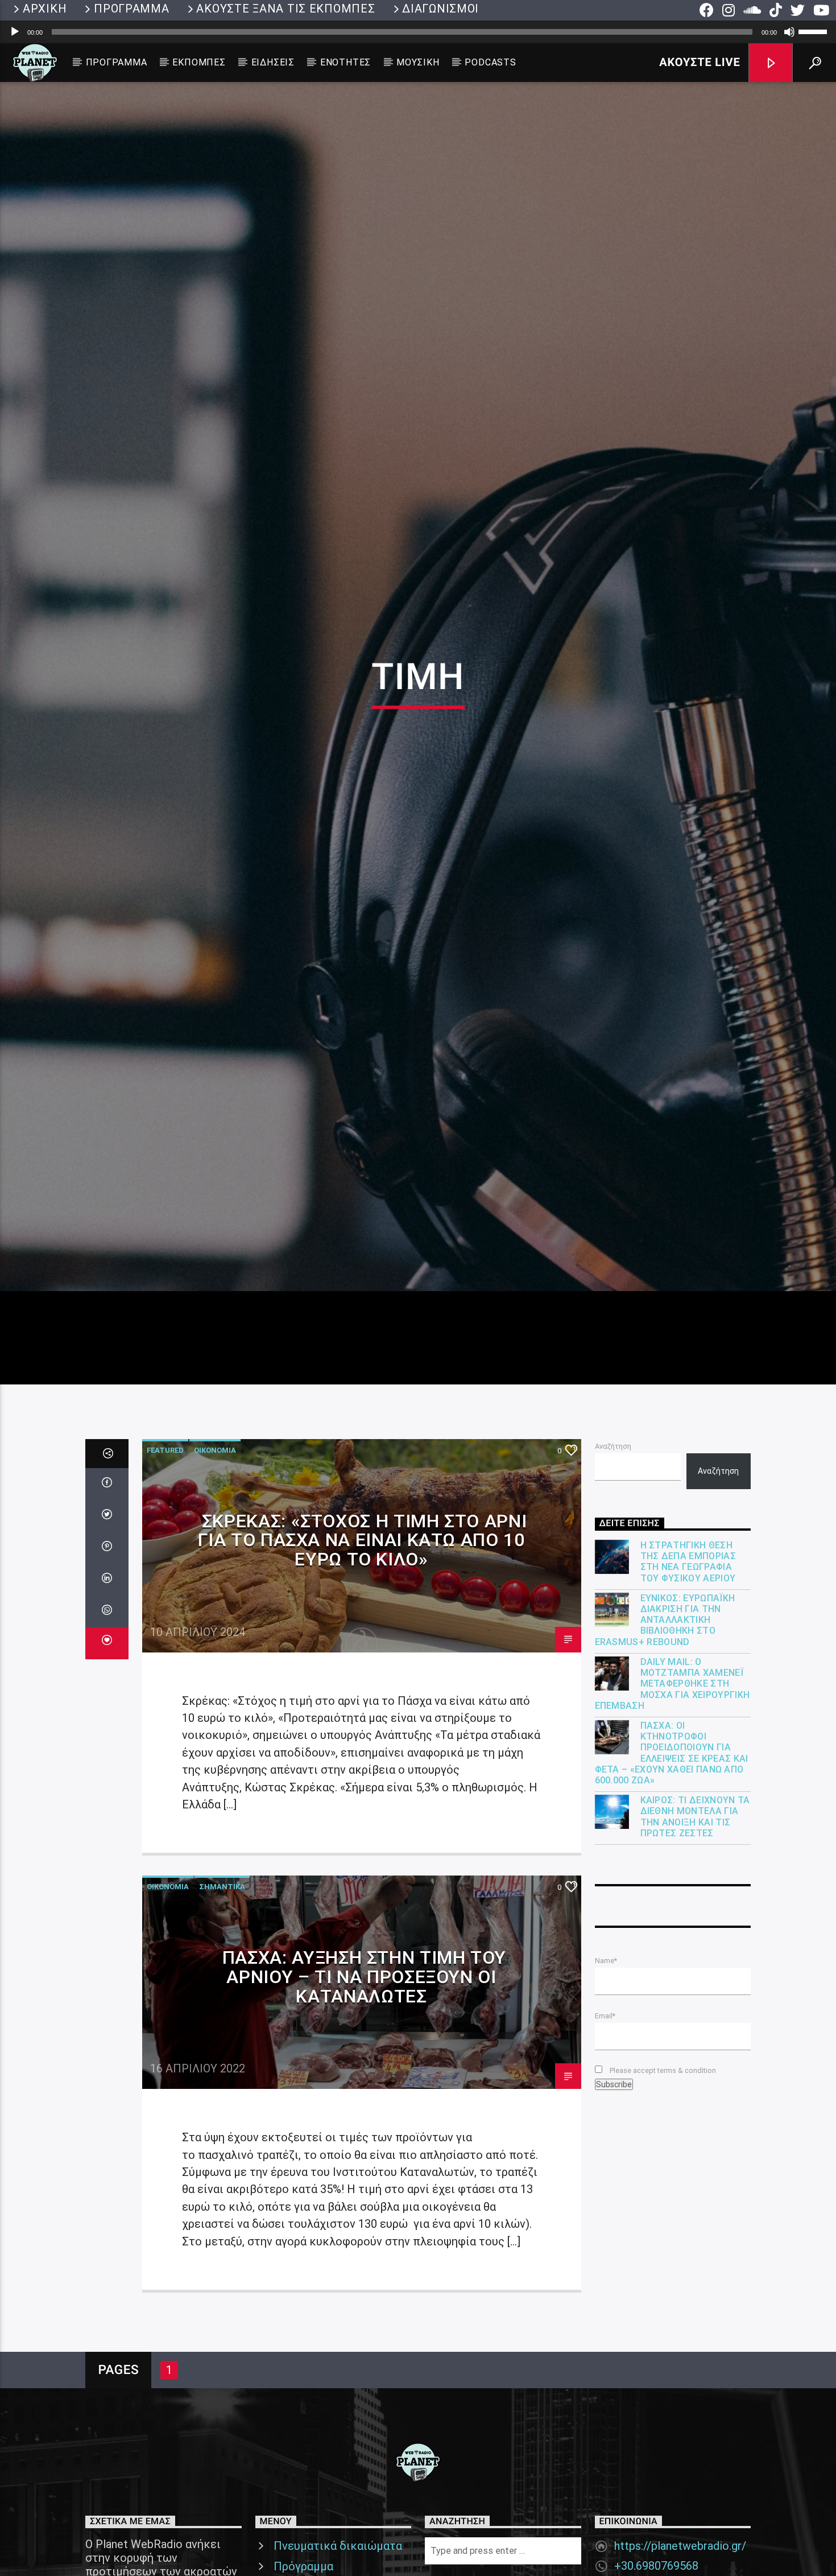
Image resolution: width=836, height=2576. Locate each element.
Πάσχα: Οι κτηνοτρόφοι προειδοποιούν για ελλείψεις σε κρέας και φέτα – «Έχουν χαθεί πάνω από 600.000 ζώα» (672, 1872)
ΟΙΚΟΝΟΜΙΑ (215, 1569)
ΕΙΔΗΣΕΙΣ (273, 62)
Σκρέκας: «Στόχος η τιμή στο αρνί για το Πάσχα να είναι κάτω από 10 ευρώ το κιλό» (362, 1659)
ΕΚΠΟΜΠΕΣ (199, 62)
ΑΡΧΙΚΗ (45, 9)
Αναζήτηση (613, 1565)
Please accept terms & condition (662, 2189)
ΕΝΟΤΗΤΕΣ (345, 62)
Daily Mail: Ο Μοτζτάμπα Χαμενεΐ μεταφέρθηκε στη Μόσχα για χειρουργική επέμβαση (672, 1803)
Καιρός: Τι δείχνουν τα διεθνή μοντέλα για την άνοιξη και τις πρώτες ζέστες (695, 1936)
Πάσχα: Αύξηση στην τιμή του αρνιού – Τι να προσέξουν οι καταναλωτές (364, 2095)
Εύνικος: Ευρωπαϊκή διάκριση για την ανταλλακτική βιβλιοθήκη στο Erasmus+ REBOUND (665, 1739)
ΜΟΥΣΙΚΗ (418, 62)
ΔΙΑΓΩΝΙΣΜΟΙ (440, 9)
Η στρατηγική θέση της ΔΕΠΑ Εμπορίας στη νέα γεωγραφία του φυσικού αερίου (688, 1681)
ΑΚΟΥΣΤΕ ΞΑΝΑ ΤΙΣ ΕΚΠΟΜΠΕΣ (285, 9)
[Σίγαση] (789, 32)
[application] (418, 32)
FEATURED (165, 1569)
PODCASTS (490, 62)
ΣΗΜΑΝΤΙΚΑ (222, 2006)
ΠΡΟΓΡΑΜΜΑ (131, 9)
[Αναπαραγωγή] (15, 32)
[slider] (814, 31)
